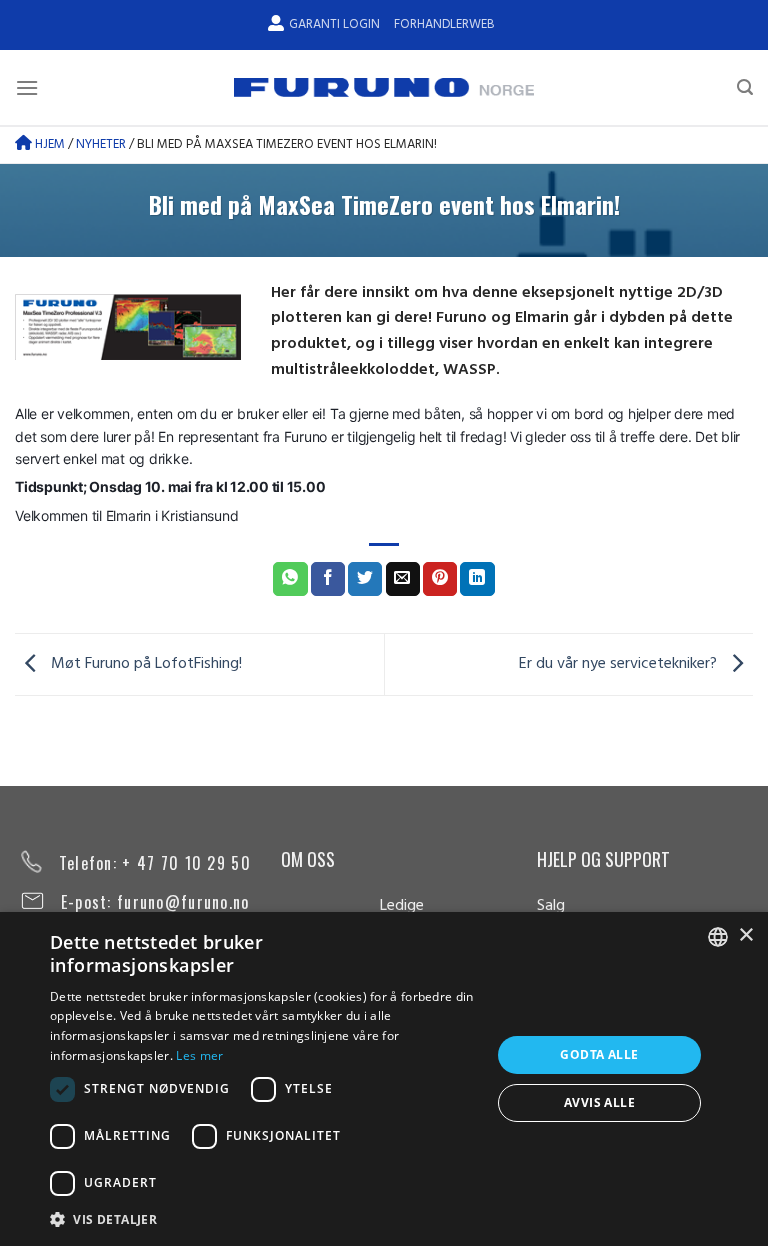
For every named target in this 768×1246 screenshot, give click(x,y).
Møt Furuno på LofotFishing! (144, 664)
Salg (551, 906)
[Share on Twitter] (365, 579)
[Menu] (27, 87)
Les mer (199, 1055)
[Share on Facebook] (328, 579)
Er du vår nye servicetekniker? (620, 664)
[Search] (745, 87)
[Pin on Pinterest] (440, 579)
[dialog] (384, 1079)
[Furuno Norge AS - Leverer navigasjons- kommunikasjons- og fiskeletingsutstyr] (384, 88)
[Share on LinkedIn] (477, 579)
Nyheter (101, 144)
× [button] (745, 935)
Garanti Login (334, 24)
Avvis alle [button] (599, 1102)
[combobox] (718, 937)
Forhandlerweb (444, 24)
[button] (264, 1219)
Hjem (48, 144)
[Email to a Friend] (403, 579)
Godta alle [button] (599, 1054)
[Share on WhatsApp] (290, 579)
